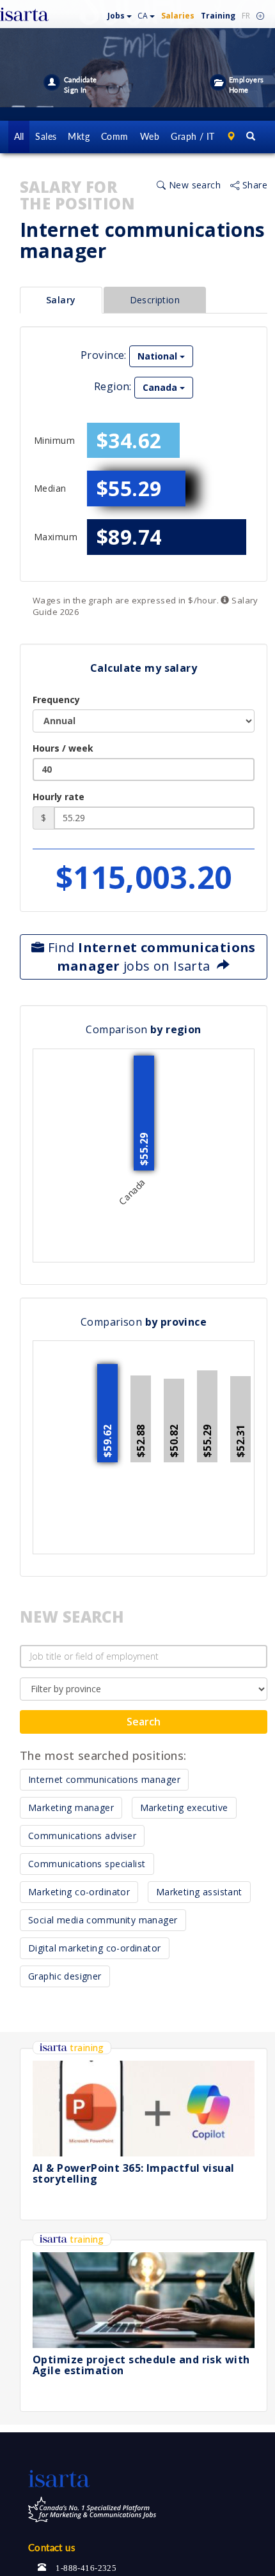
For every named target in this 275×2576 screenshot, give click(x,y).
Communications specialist (87, 1864)
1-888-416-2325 (86, 2567)
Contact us (52, 2547)
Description (155, 300)
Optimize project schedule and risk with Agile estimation (141, 2365)
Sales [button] (46, 136)
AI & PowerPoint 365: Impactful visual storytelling (134, 2174)
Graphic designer (65, 1976)
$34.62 (129, 440)
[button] (120, 13)
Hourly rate (59, 797)
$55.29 (129, 488)
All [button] (19, 136)
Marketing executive (184, 1807)
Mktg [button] (79, 136)
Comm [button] (115, 136)
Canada (161, 387)
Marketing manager (71, 1807)
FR (246, 16)
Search (144, 1722)
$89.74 (129, 537)
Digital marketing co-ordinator (95, 1948)
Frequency (56, 700)
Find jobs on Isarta (150, 957)
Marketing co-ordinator (79, 1892)
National (159, 356)
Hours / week (63, 748)
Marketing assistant (199, 1892)
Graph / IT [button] (192, 136)
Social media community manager (103, 1920)
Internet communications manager (104, 1779)
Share (254, 185)
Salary (61, 300)
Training (218, 16)
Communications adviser (82, 1836)
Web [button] (150, 136)
